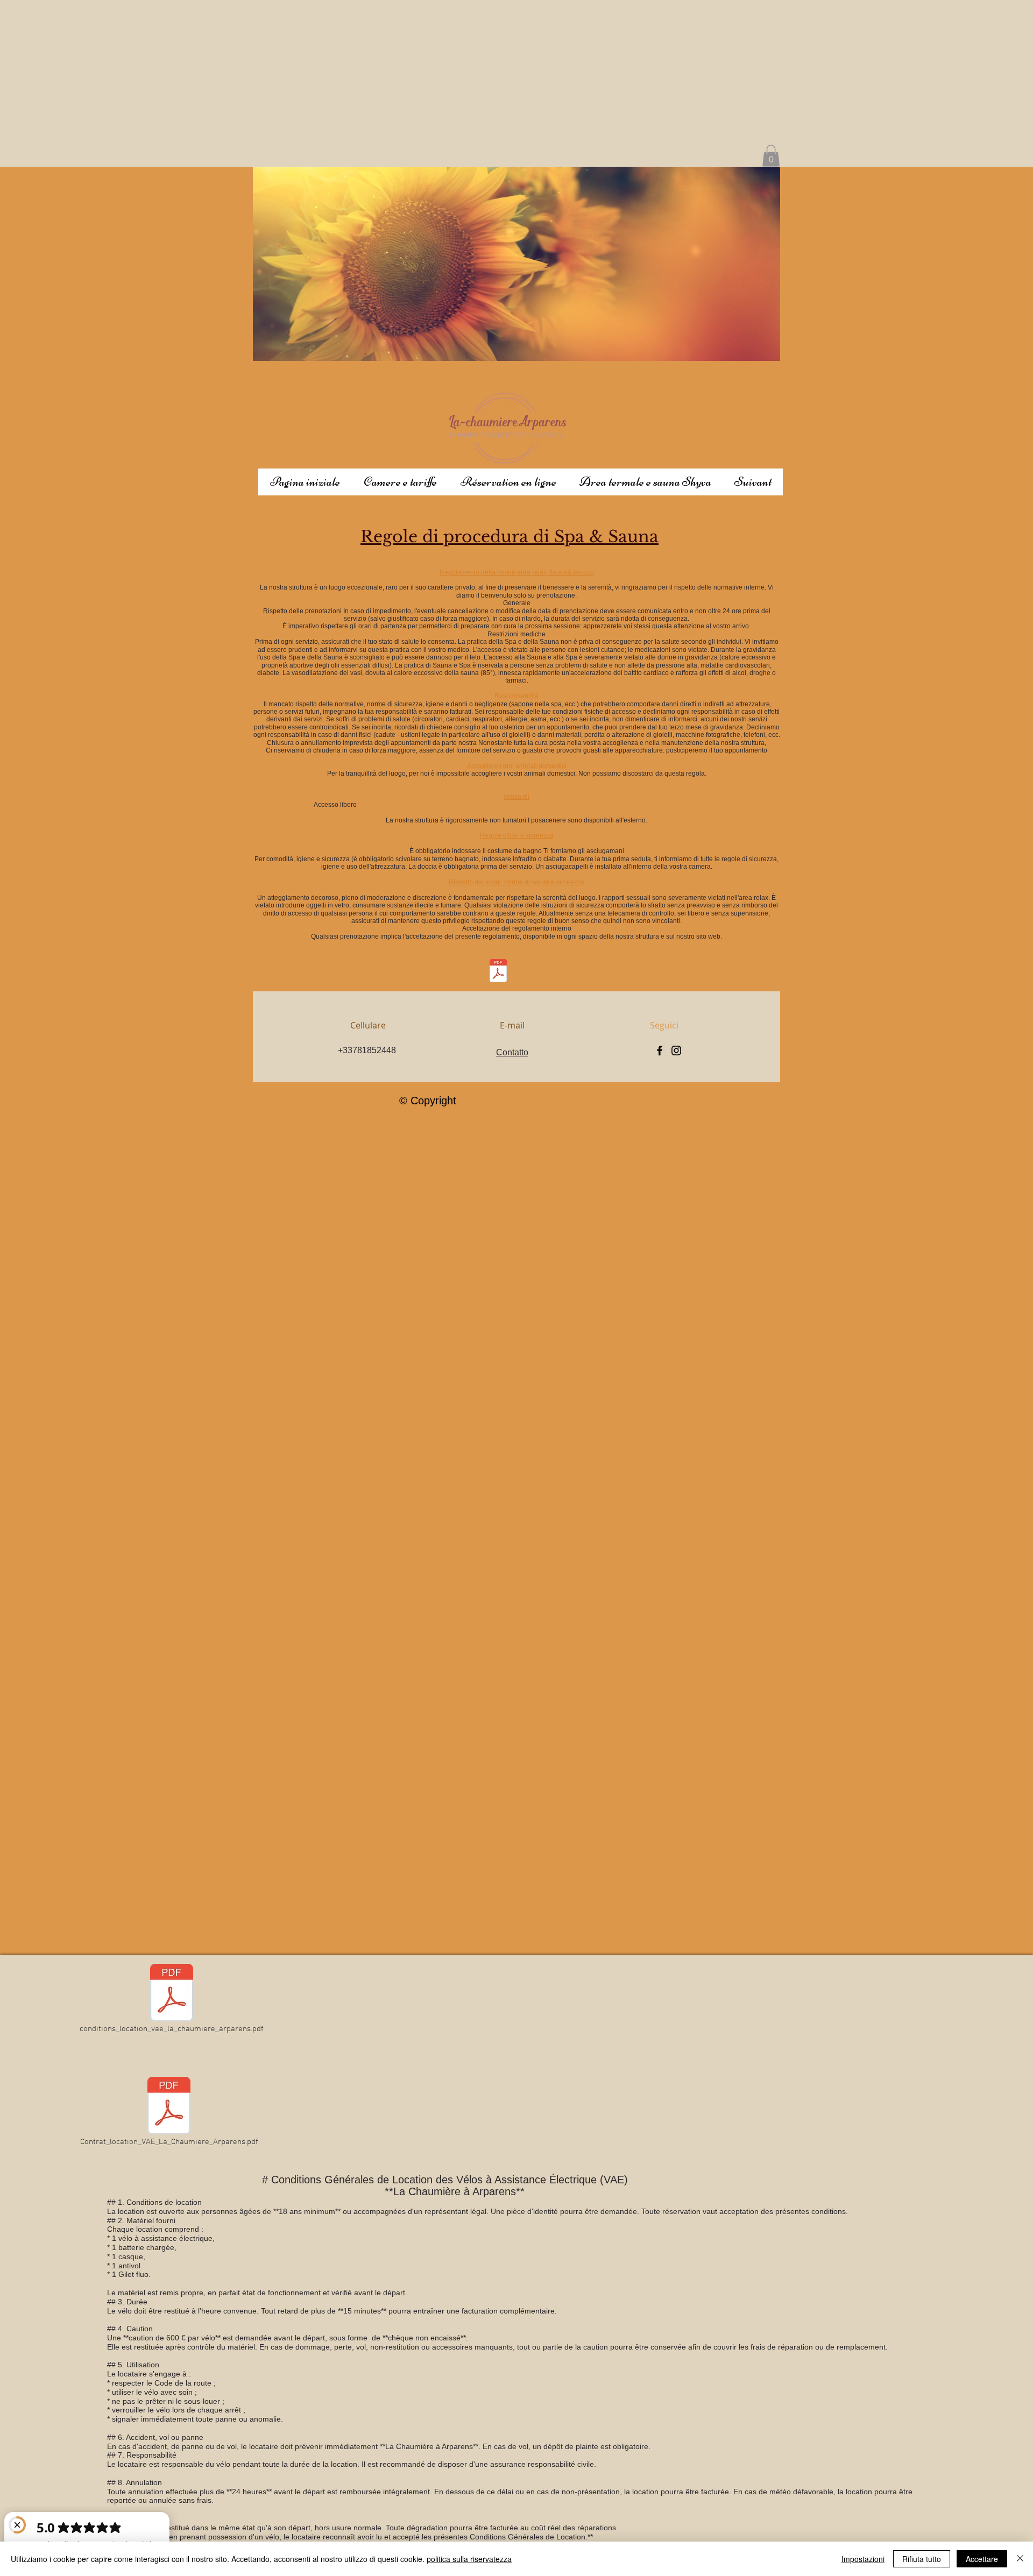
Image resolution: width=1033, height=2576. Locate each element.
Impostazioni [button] (863, 2559)
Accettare (982, 2559)
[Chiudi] (1020, 2559)
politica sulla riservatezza (469, 2559)
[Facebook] (660, 1051)
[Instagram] (676, 1051)
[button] (771, 156)
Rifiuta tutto (922, 2559)
